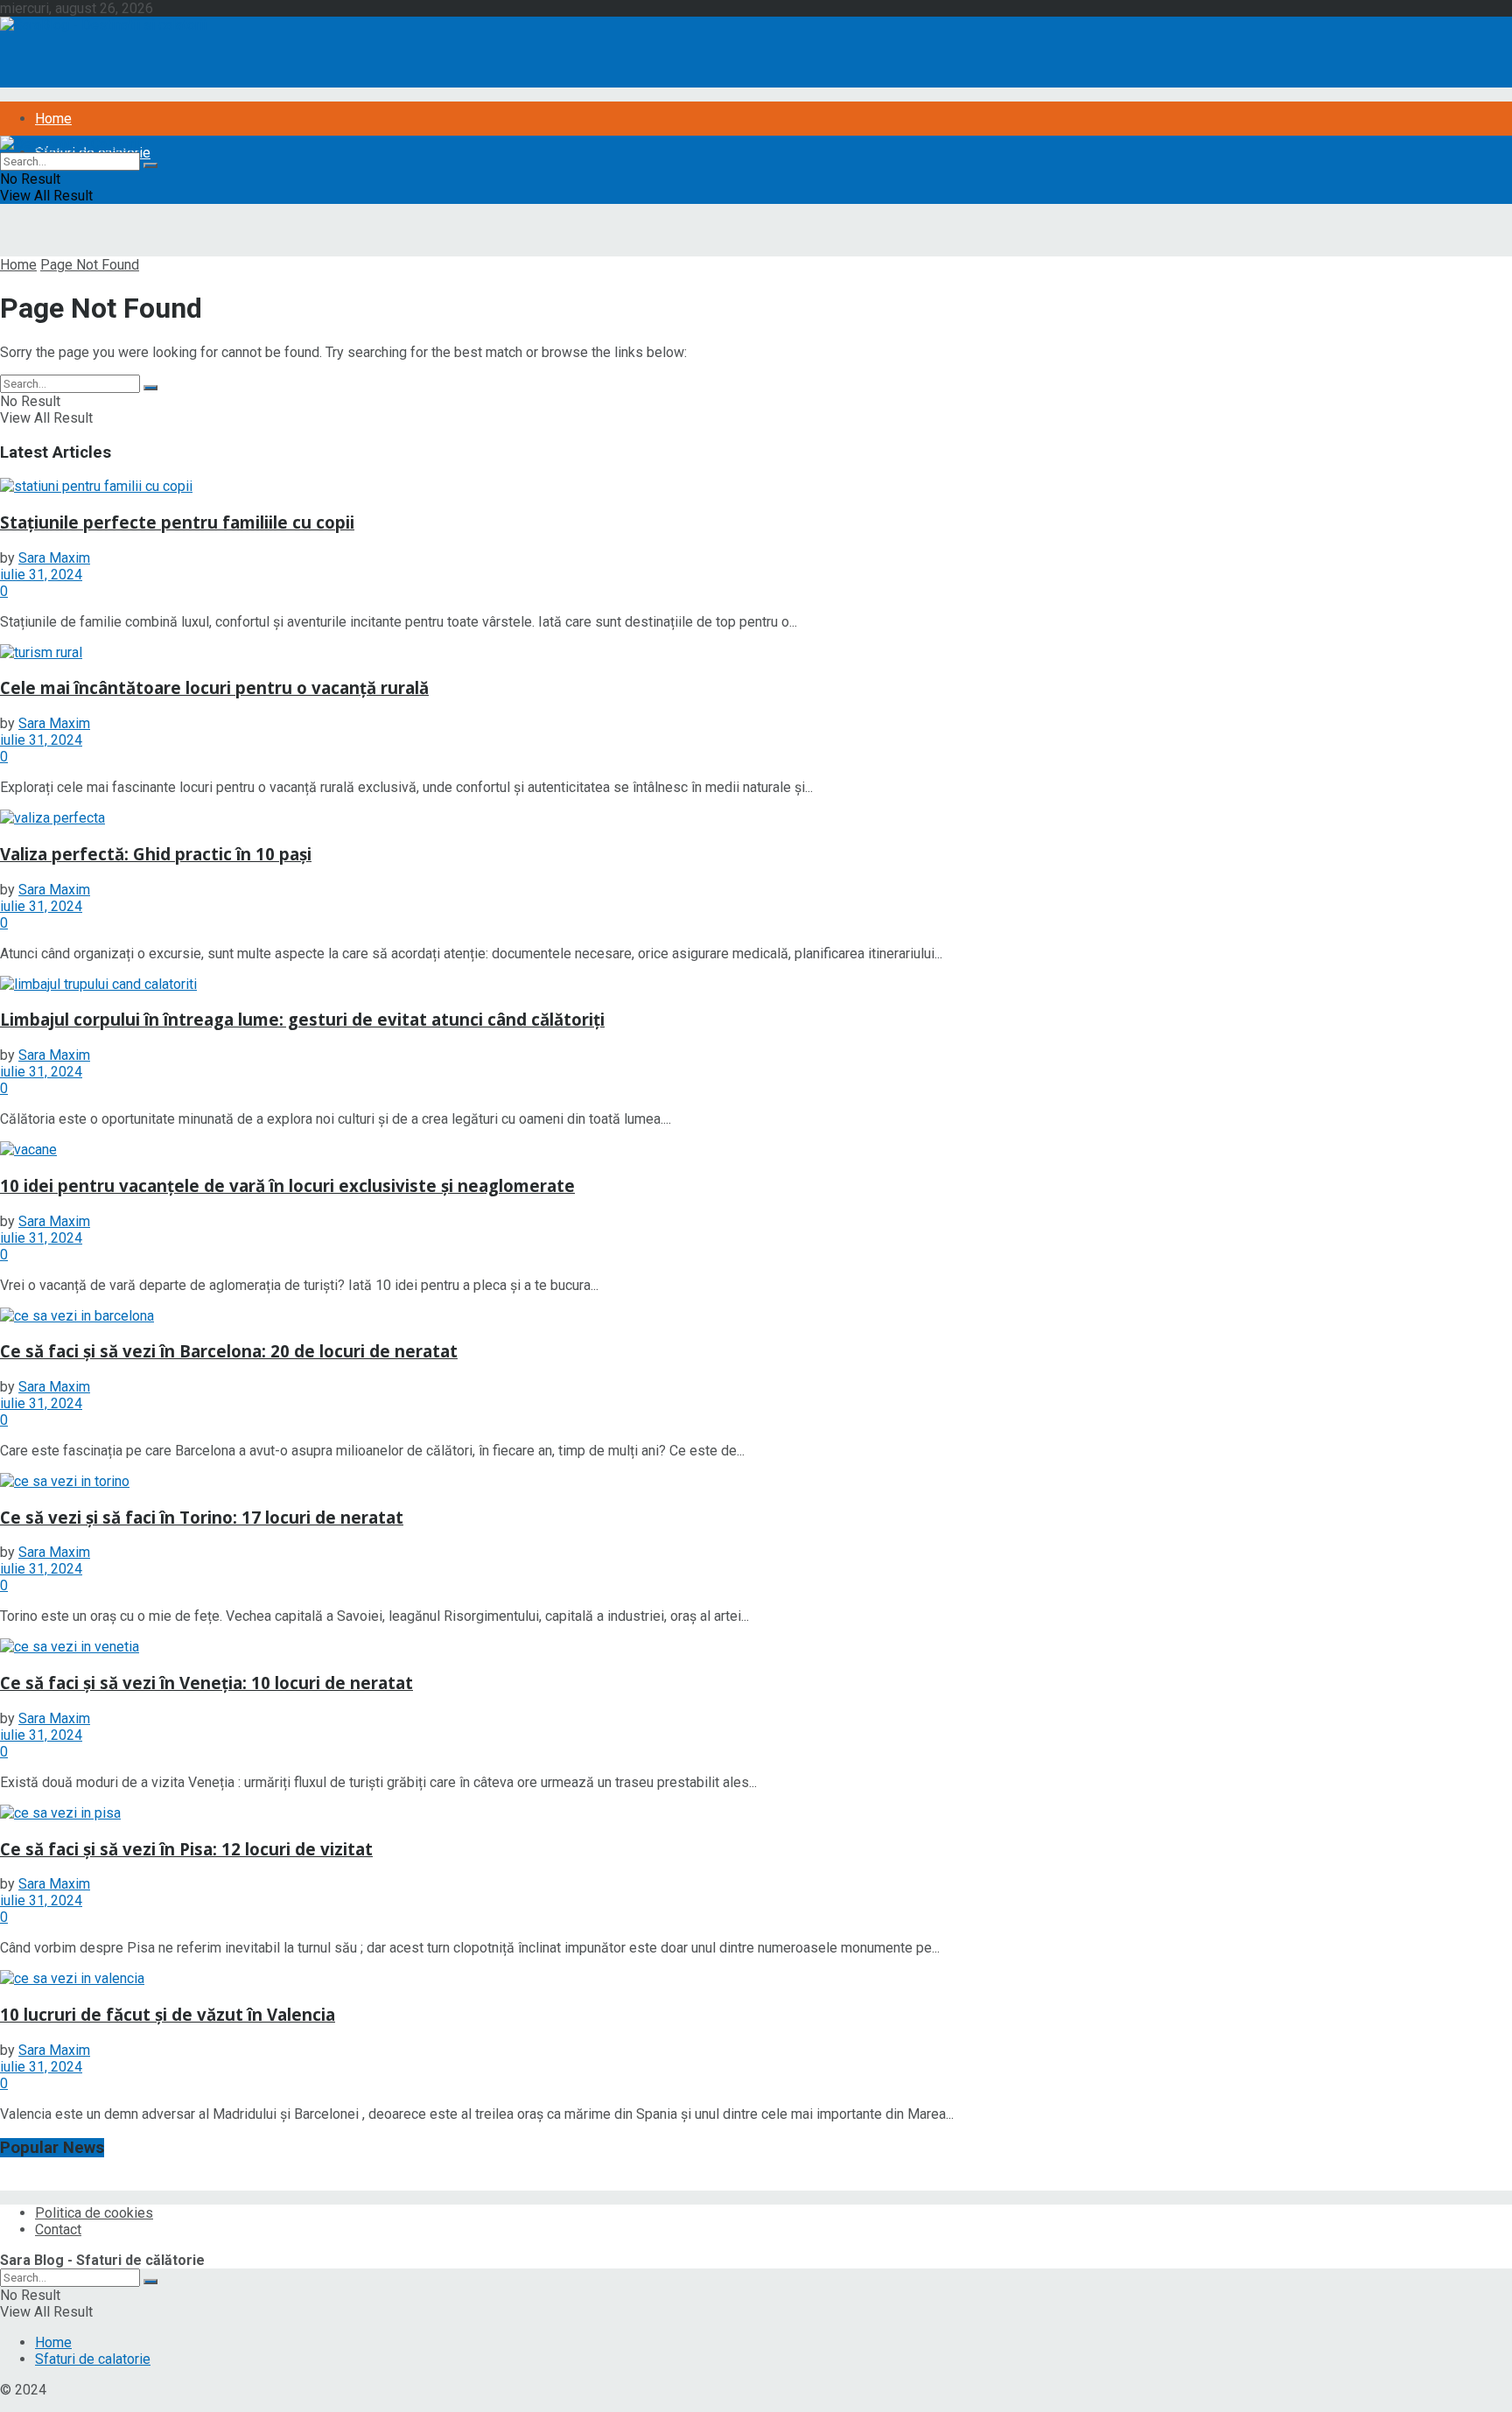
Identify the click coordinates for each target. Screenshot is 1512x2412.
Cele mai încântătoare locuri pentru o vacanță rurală (214, 687)
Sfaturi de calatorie (93, 2359)
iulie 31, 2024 (41, 575)
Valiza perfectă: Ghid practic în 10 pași (156, 854)
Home (53, 119)
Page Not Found (90, 265)
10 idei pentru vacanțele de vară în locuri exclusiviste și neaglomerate (287, 1185)
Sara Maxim (54, 558)
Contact (58, 2230)
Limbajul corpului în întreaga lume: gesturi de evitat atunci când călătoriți (302, 1019)
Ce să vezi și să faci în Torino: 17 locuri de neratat (202, 1517)
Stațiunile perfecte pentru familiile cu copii (177, 522)
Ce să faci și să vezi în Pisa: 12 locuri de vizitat (186, 1849)
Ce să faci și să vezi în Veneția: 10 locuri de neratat (206, 1683)
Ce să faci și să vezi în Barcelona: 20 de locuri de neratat (229, 1351)
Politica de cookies (94, 2213)
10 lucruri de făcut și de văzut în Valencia (168, 2014)
